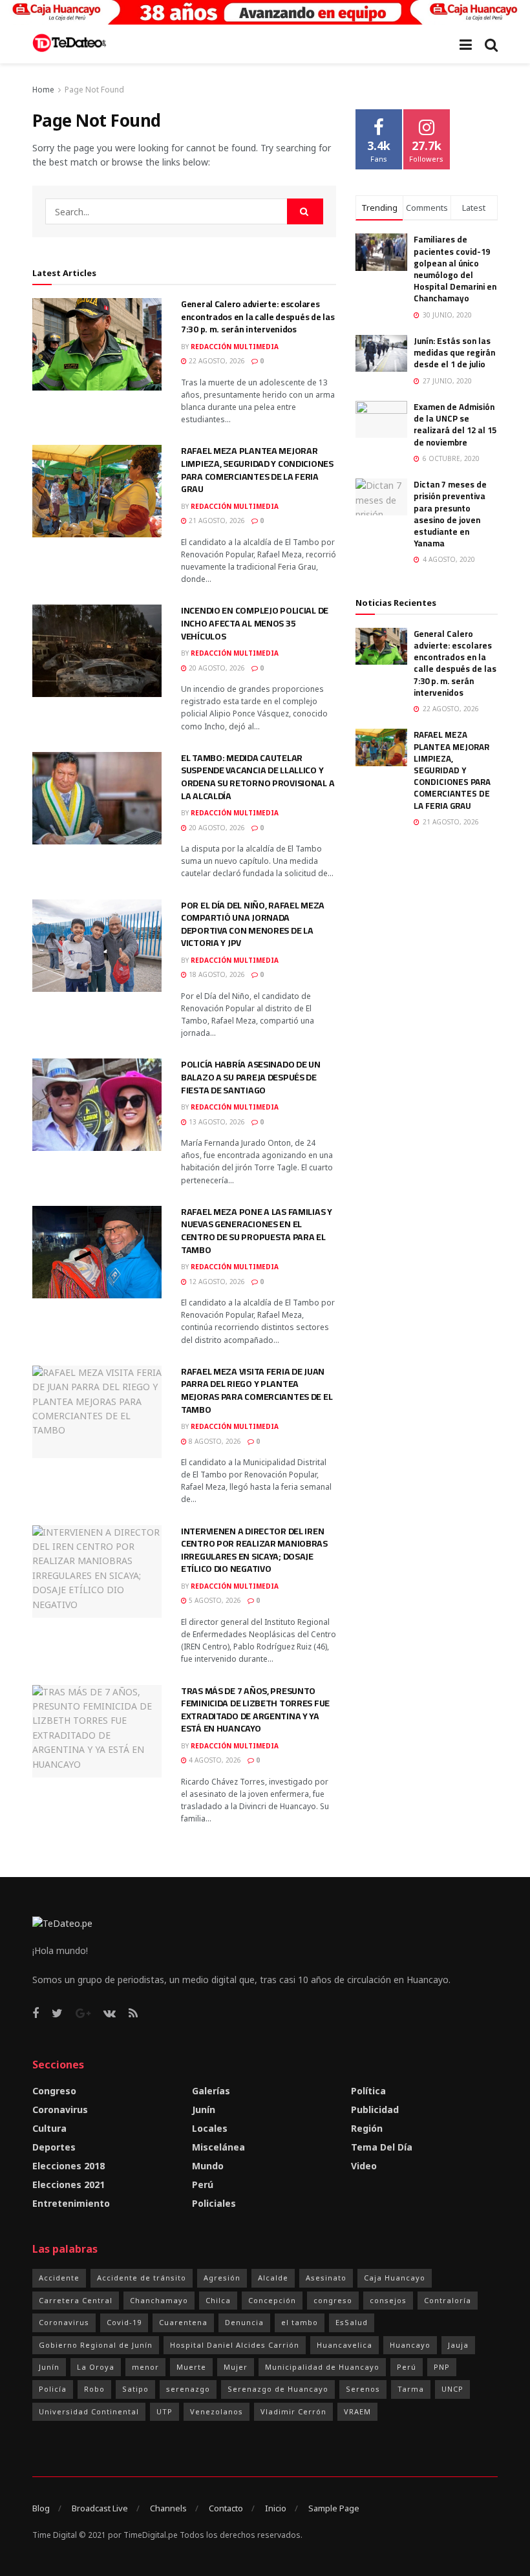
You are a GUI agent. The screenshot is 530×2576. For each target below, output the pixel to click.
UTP (164, 2411)
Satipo (135, 2389)
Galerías (211, 2091)
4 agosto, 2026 (214, 1760)
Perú (203, 2184)
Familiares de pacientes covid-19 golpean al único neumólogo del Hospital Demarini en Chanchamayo (455, 269)
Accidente (59, 2278)
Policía (53, 2389)
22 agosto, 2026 (216, 361)
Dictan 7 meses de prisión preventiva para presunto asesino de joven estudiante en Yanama (450, 514)
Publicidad (375, 2109)
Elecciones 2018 (69, 2166)
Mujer (236, 2367)
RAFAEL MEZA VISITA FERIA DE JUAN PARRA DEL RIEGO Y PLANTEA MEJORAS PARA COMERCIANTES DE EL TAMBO (257, 1390)
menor (145, 2367)
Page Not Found (94, 90)
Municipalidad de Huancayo (322, 2367)
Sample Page (334, 2508)
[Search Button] (305, 211)
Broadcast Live (100, 2508)
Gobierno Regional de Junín (96, 2345)
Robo (94, 2389)
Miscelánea (218, 2147)
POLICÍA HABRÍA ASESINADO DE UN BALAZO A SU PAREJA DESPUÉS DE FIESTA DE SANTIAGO (251, 1077)
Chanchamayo (159, 2300)
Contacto (226, 2508)
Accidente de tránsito (142, 2278)
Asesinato (326, 2278)
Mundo (208, 2166)
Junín (204, 2109)
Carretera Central (76, 2300)
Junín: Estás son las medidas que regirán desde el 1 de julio (454, 352)
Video (364, 2166)
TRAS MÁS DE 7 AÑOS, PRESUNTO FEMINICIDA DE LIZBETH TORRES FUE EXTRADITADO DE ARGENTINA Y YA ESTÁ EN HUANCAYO (255, 1710)
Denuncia (244, 2322)
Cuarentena (183, 2322)
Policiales (214, 2203)
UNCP (452, 2389)
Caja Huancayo (395, 2278)
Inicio (276, 2508)
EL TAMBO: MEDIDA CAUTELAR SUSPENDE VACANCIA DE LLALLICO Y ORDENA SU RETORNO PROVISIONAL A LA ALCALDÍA (258, 777)
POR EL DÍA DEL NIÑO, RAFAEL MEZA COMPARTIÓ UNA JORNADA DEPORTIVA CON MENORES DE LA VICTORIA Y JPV (253, 924)
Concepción (272, 2300)
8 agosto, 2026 (214, 1441)
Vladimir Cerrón (293, 2411)
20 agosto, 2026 (216, 668)
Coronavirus (60, 2109)
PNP (442, 2367)
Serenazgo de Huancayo (278, 2389)
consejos (388, 2300)
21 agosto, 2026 (216, 521)
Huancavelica (344, 2345)
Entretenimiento (71, 2203)
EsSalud (352, 2322)
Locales (210, 2128)
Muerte (191, 2367)
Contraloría (448, 2300)
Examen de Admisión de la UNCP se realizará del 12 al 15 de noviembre (455, 424)
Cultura (49, 2128)
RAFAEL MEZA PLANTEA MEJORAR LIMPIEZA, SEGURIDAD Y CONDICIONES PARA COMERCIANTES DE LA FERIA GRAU (257, 470)
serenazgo (188, 2389)
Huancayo (410, 2345)
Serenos (363, 2389)
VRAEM (357, 2411)
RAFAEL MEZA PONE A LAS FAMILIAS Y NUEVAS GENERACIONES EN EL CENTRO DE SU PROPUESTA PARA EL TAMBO (257, 1231)
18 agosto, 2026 (216, 974)
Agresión (222, 2278)
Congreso (54, 2091)
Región (367, 2128)
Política (368, 2091)
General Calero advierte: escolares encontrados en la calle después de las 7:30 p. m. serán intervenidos (258, 317)
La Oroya (96, 2367)
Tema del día (382, 2147)
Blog (41, 2508)
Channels (168, 2508)
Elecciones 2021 (69, 2184)
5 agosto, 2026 (214, 1600)
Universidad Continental (89, 2411)
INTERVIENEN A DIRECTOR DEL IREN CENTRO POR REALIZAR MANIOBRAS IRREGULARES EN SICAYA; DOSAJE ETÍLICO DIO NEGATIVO (254, 1550)
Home (43, 90)
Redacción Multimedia (235, 347)
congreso (333, 2300)
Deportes (54, 2147)
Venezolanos (217, 2411)
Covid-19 (124, 2322)
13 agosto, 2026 (216, 1122)
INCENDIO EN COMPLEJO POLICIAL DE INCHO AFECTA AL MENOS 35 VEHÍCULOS (255, 623)
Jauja (458, 2345)
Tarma (411, 2389)
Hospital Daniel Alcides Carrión (235, 2345)
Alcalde (273, 2278)
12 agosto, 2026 (216, 1282)
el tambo (300, 2322)
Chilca (218, 2300)
